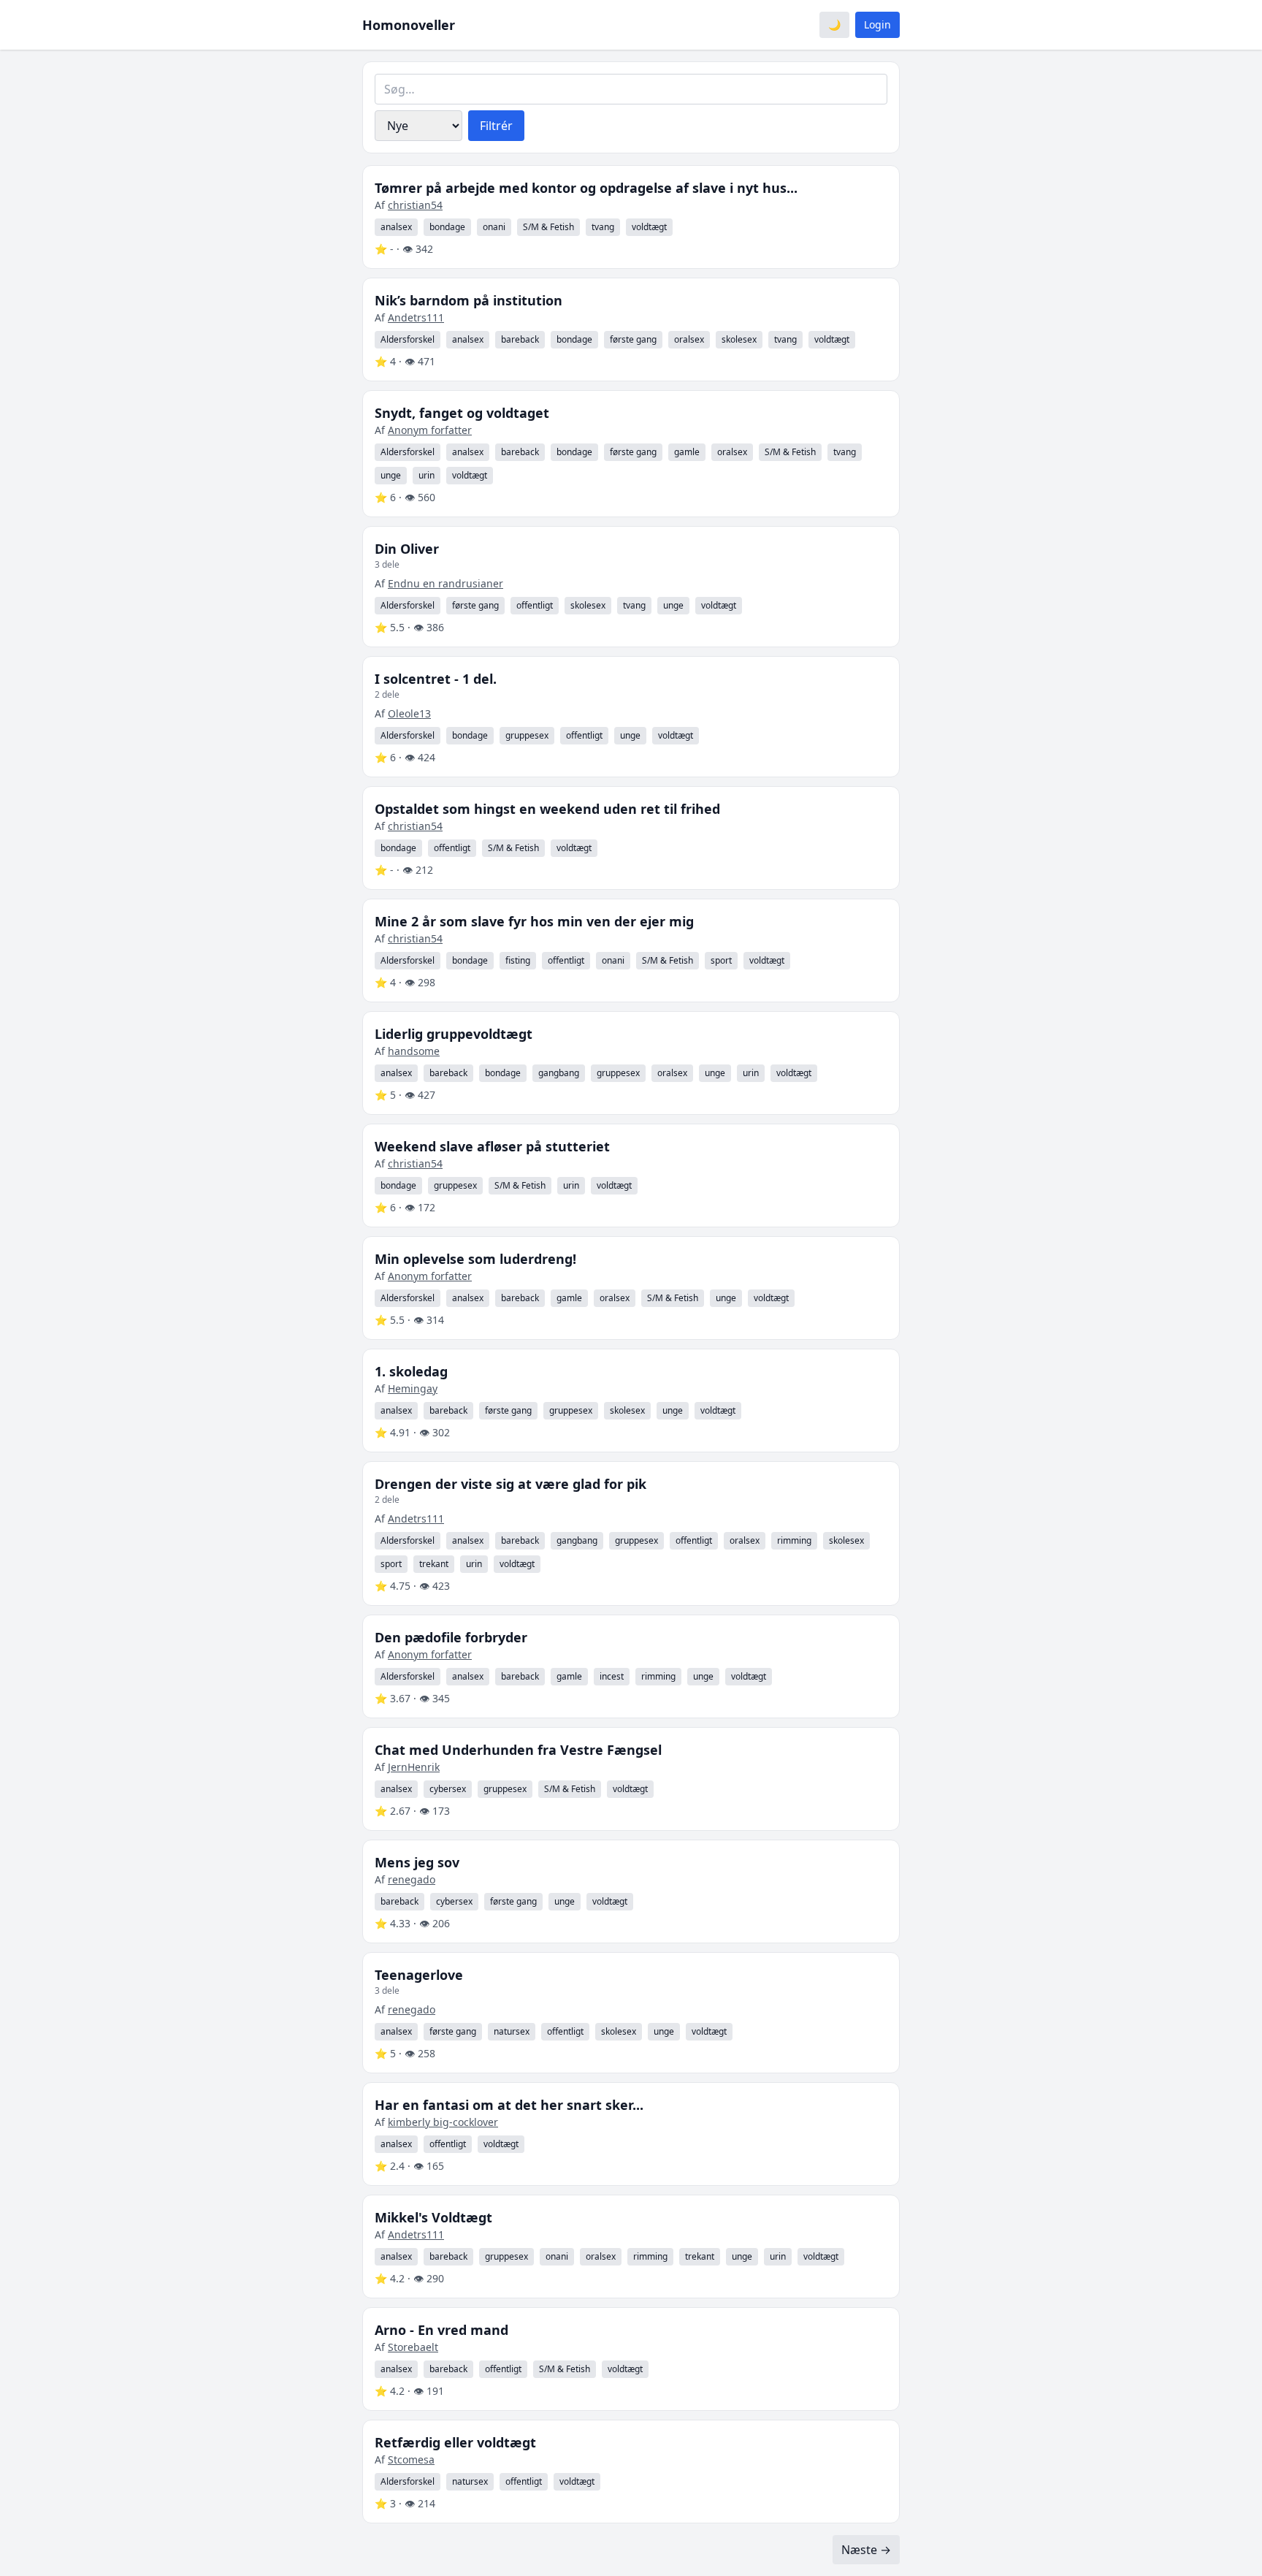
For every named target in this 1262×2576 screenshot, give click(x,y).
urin (427, 475)
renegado (412, 1879)
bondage (447, 227)
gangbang (559, 1073)
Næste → (866, 2550)
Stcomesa (411, 2459)
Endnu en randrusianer (445, 583)
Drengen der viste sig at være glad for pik (510, 1484)
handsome (414, 1051)
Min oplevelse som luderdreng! (475, 1259)
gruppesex (527, 735)
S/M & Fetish (548, 227)
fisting (518, 960)
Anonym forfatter (430, 430)
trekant (434, 1564)
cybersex (448, 1789)
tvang (603, 227)
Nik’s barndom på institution (469, 300)
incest (612, 1676)
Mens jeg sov (417, 1862)
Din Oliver (407, 549)
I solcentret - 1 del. (436, 679)
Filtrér (496, 126)
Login (877, 24)
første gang (633, 339)
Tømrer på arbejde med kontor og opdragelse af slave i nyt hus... (586, 188)
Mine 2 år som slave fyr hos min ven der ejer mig (534, 921)
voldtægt (649, 227)
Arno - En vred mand (441, 2330)
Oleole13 (409, 713)
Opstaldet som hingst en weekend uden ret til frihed (547, 809)
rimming (794, 1540)
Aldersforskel (408, 339)
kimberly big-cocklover (443, 2122)
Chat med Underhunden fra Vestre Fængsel (518, 1750)
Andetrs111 (416, 317)
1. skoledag (411, 1371)
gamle (687, 452)
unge (391, 475)
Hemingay (413, 1388)
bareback (520, 339)
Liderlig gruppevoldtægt (454, 1034)
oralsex (689, 339)
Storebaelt (413, 2347)
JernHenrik (414, 1767)
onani (494, 227)
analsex (396, 227)
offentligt (535, 605)
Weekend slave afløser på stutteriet (492, 1146)
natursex (512, 2031)
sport (721, 960)
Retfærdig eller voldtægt (455, 2442)
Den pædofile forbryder (451, 1637)
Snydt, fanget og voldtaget (462, 413)
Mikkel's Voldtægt (433, 2217)
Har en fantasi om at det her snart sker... (509, 2105)
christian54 (415, 205)
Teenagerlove (419, 1975)
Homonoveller (409, 25)
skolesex (739, 339)
